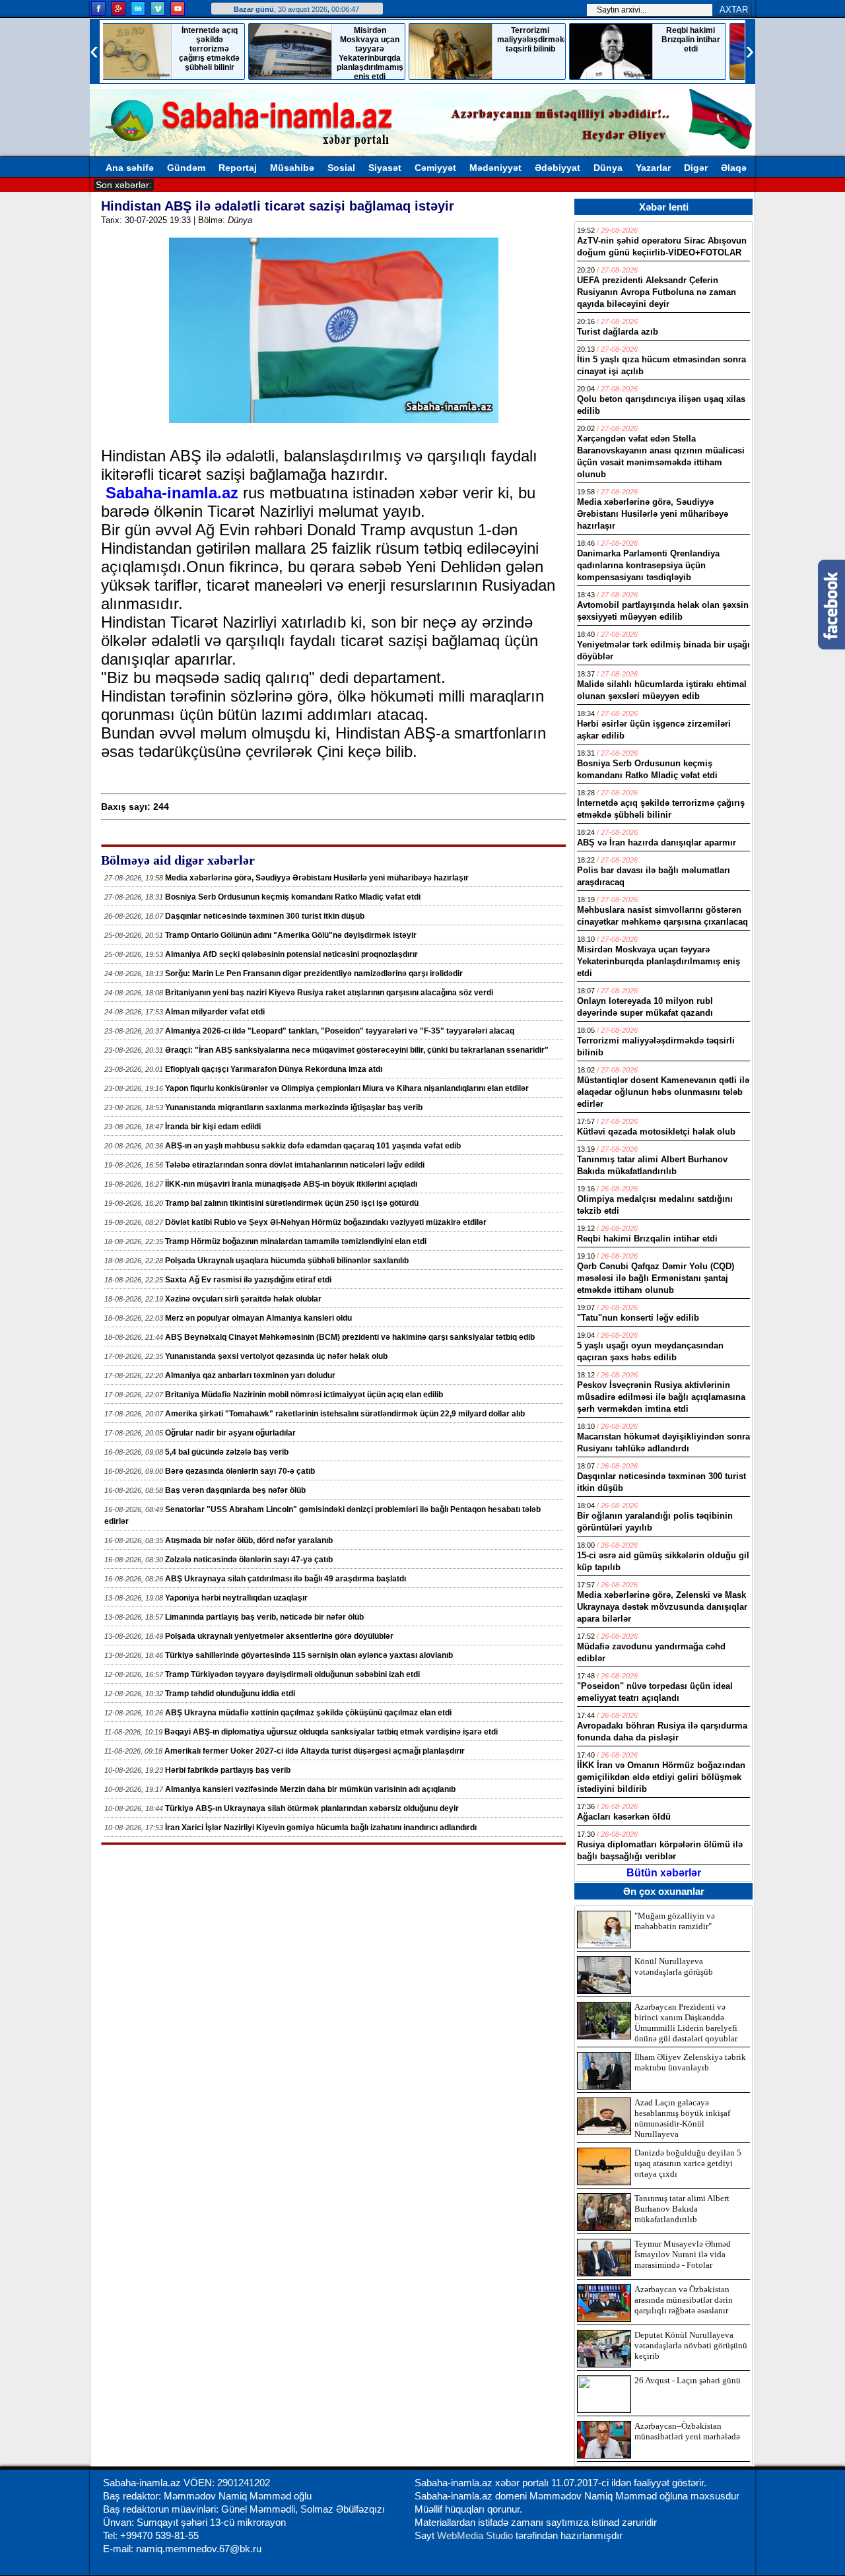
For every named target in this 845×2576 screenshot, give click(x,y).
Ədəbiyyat (558, 168)
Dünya (608, 168)
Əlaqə (734, 168)
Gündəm (186, 168)
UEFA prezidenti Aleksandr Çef (221, 184)
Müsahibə (292, 168)
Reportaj (238, 168)
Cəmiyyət (435, 168)
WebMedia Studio (476, 2535)
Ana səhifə (130, 168)
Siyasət (385, 168)
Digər (696, 168)
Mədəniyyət (495, 168)
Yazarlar (653, 168)
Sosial (341, 168)
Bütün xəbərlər (664, 1873)
